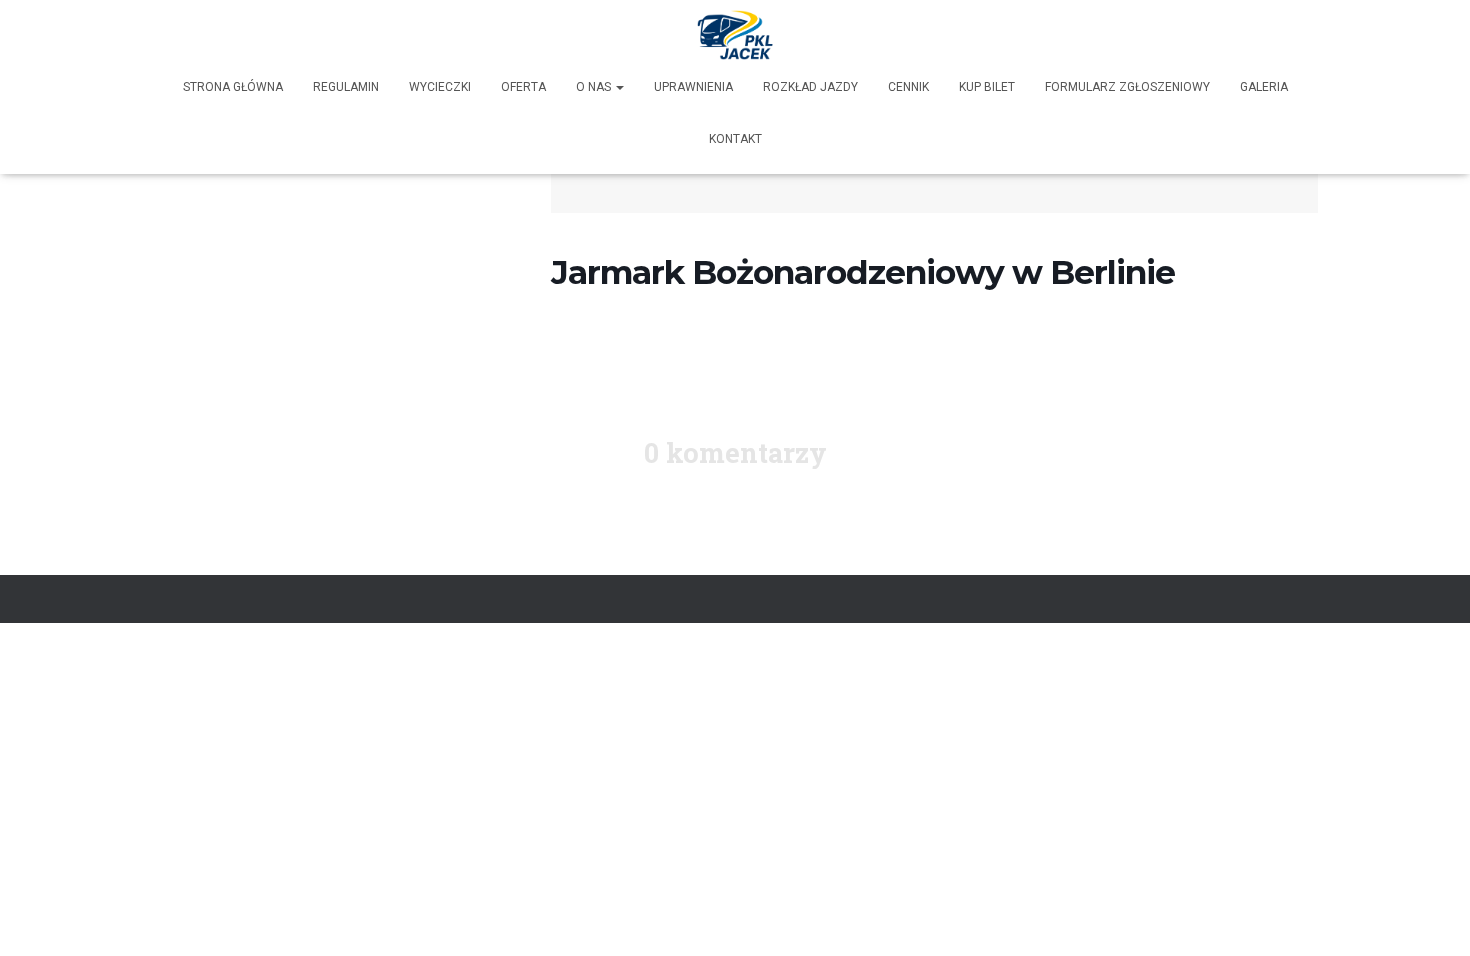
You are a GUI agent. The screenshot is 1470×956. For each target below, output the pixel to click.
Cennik (908, 87)
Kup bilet (987, 87)
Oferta (523, 87)
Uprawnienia (693, 87)
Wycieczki (440, 87)
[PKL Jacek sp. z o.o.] (735, 35)
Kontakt (735, 139)
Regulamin (346, 87)
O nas (595, 87)
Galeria (1264, 87)
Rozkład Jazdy (810, 87)
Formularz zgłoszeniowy (1127, 87)
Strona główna (233, 87)
